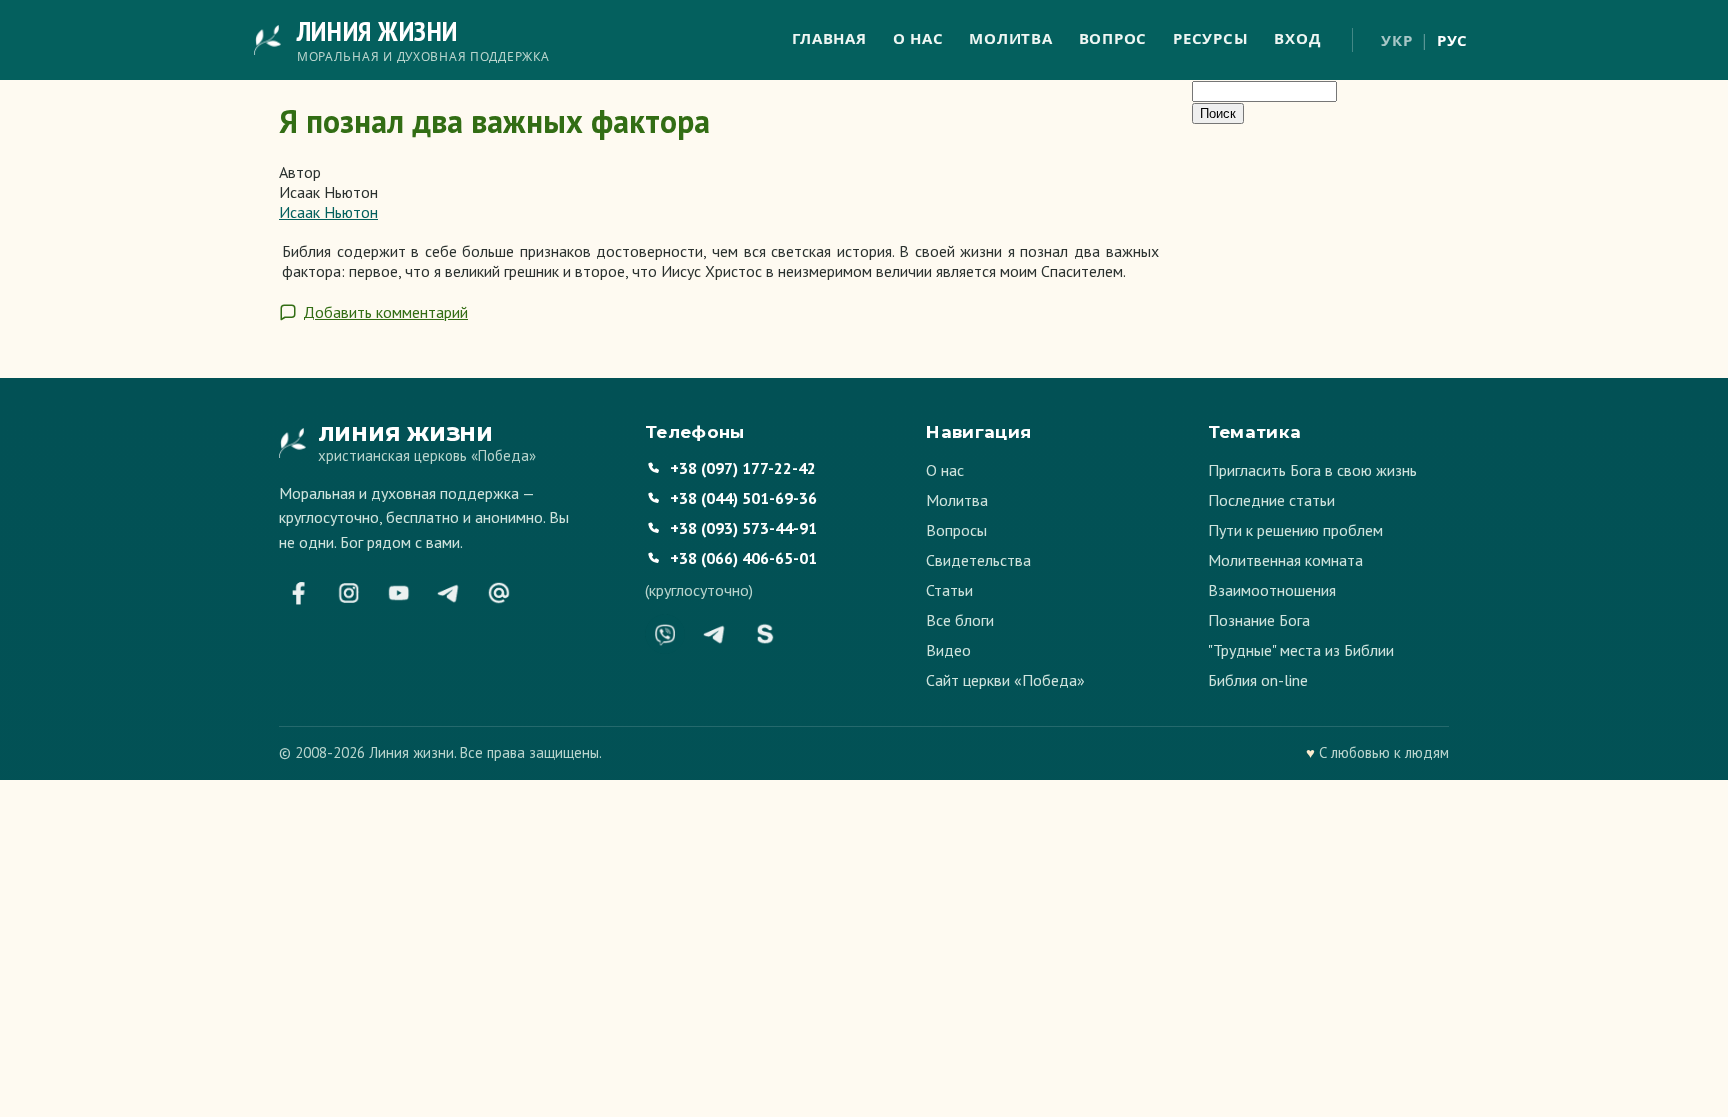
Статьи (949, 590)
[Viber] (665, 634)
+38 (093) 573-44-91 (743, 528)
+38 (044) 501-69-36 (743, 498)
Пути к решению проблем (1295, 530)
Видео (948, 650)
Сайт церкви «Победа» (1005, 680)
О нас (918, 38)
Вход (1297, 38)
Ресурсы (1210, 38)
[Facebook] (299, 593)
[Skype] (765, 634)
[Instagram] (349, 593)
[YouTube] (399, 593)
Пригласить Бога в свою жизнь (1312, 470)
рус (1452, 40)
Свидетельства (978, 560)
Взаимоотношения (1272, 590)
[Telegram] (449, 593)
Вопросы (956, 530)
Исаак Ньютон (328, 212)
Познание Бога (1259, 620)
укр (1396, 40)
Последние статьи (1271, 500)
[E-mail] (499, 593)
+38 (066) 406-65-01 (743, 558)
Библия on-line (1258, 680)
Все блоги (960, 620)
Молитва (1010, 38)
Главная (829, 38)
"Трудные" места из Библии (1301, 650)
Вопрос (1113, 38)
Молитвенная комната (1285, 560)
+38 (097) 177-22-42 (743, 468)
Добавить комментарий (385, 312)
